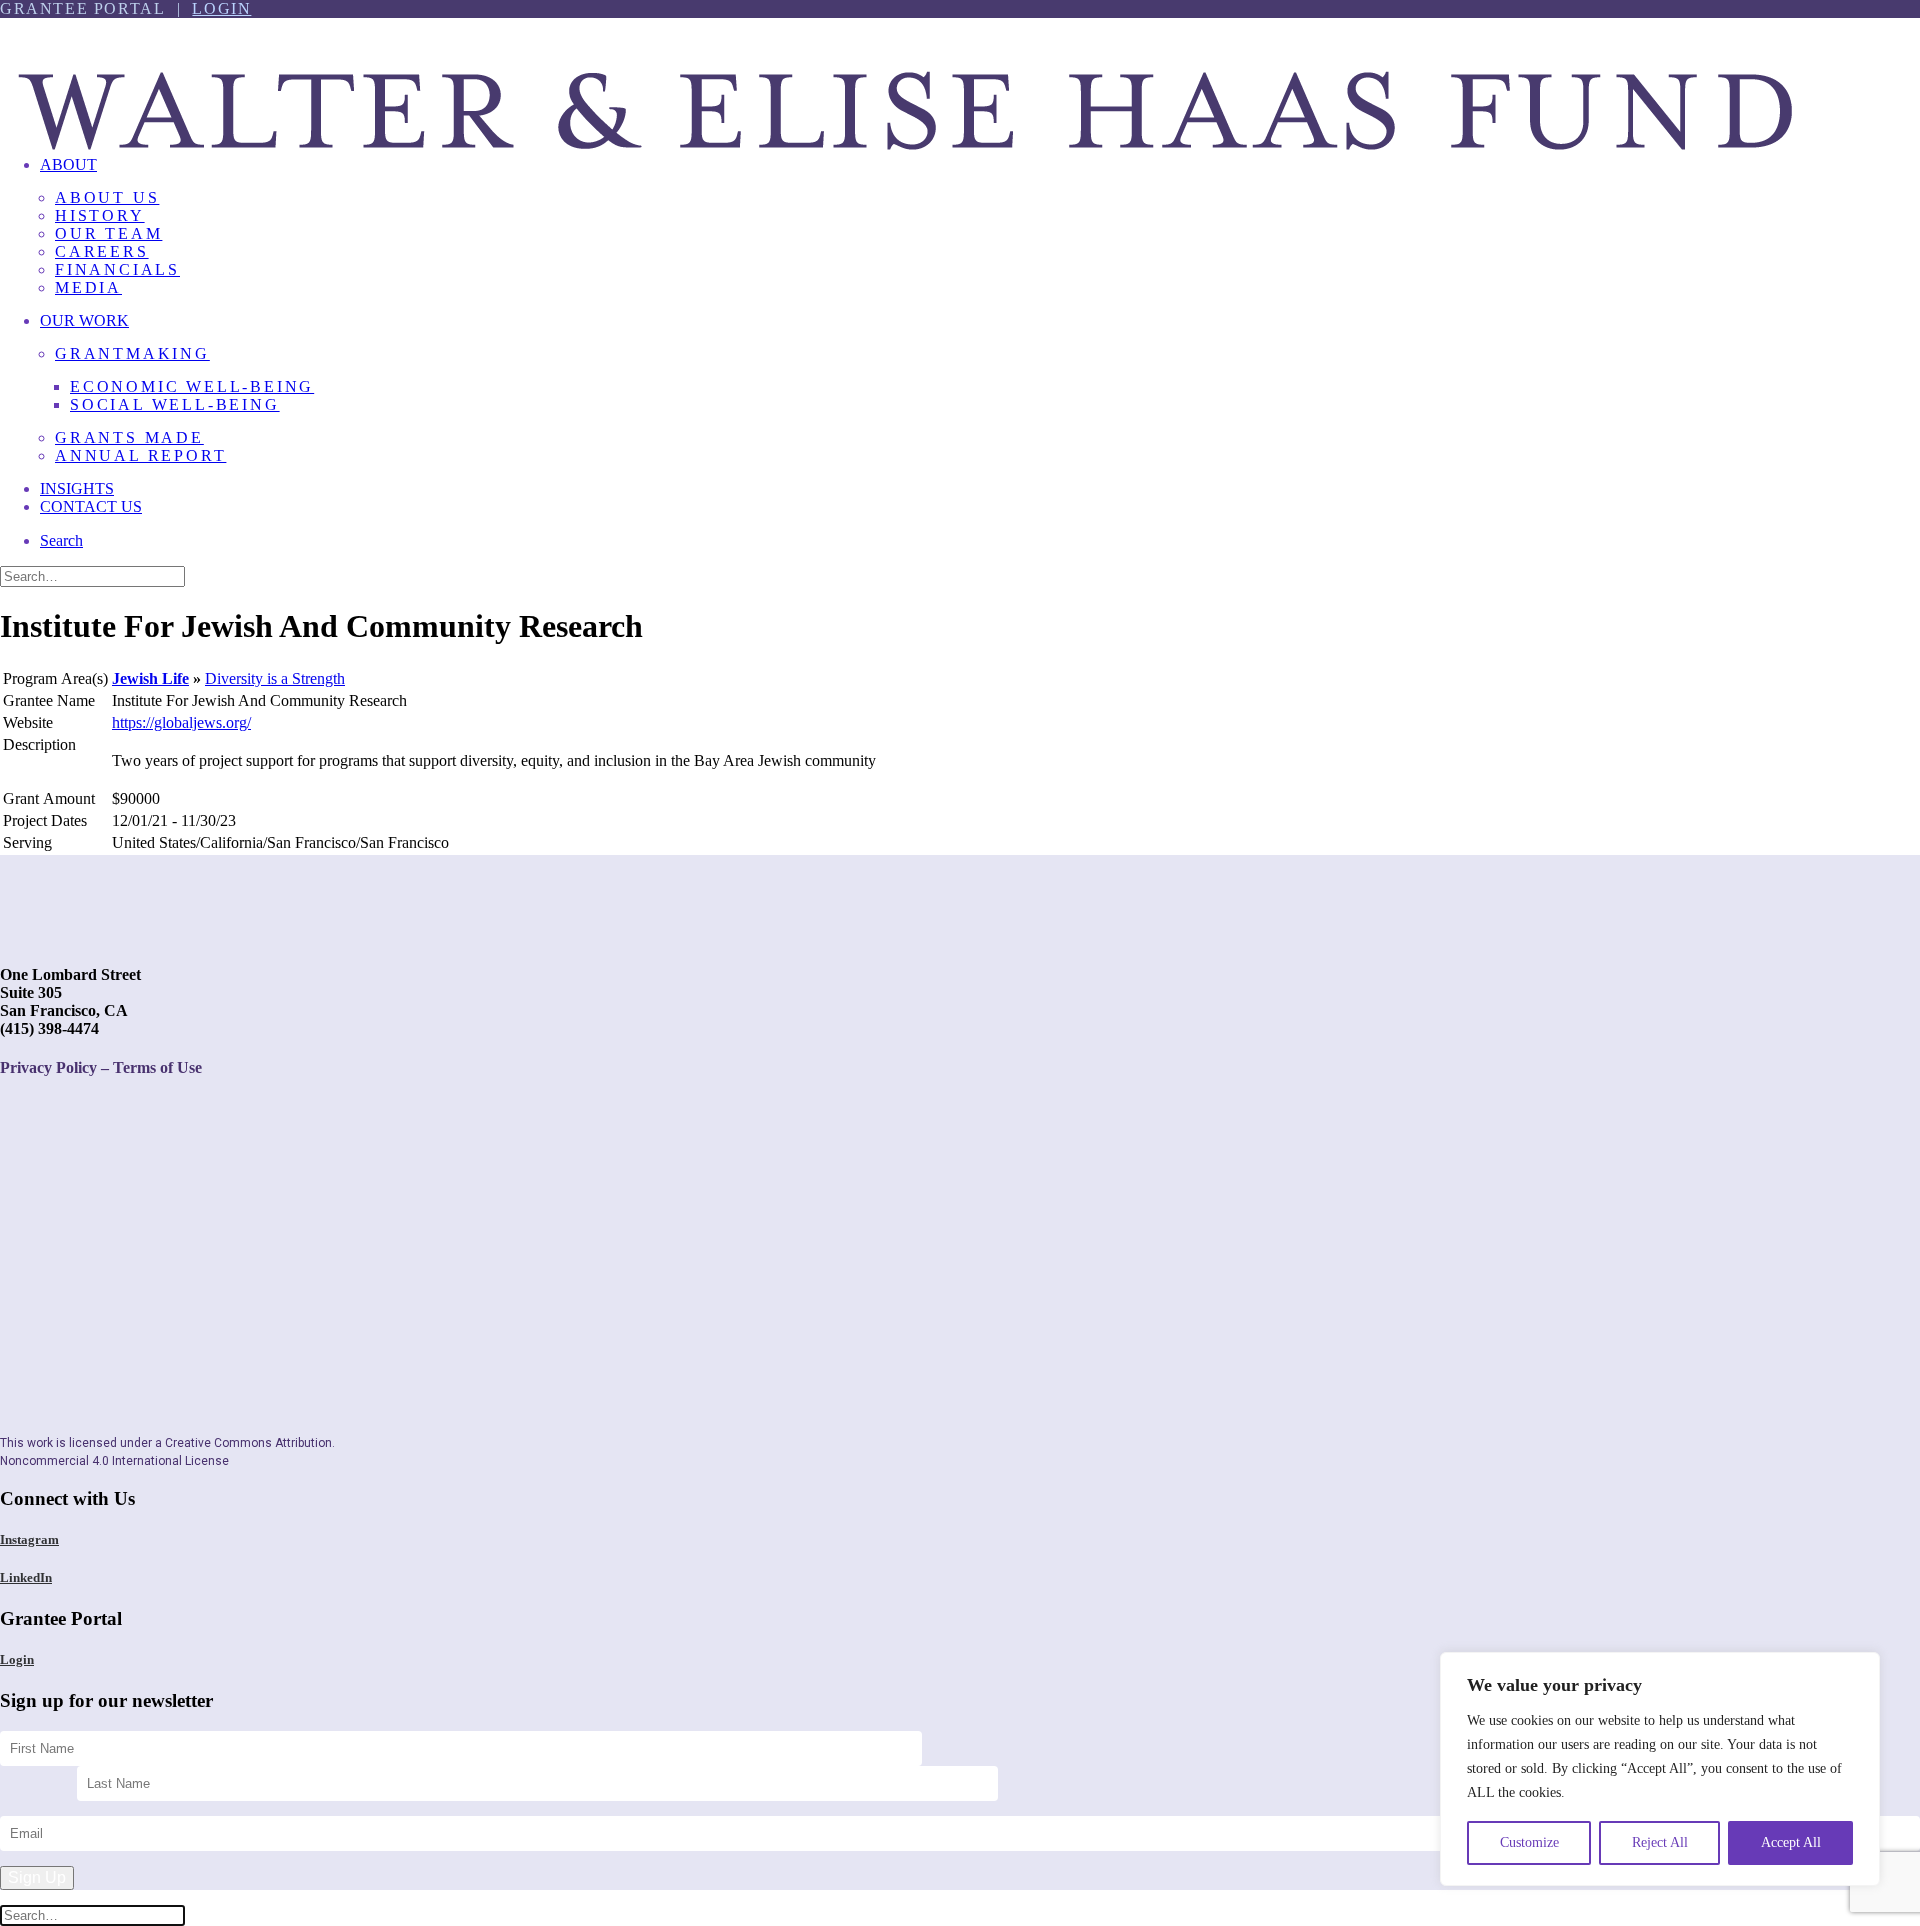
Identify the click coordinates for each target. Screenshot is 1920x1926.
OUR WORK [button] (84, 320)
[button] (61, 540)
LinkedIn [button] (26, 1577)
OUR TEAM (108, 233)
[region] (1660, 1769)
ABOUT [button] (68, 164)
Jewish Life (150, 678)
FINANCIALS (117, 269)
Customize (1529, 1842)
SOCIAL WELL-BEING (175, 404)
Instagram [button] (29, 1539)
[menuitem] (980, 234)
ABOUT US (107, 197)
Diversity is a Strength (275, 678)
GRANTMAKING (132, 353)
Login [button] (17, 1659)
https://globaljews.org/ (181, 722)
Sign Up (37, 1877)
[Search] (92, 575)
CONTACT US (91, 506)
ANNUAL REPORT (140, 455)
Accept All (1791, 1842)
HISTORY (100, 215)
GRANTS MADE (129, 437)
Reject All (1660, 1842)
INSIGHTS (77, 488)
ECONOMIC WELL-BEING (192, 386)
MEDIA (88, 287)
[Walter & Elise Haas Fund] (960, 79)
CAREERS (102, 251)
